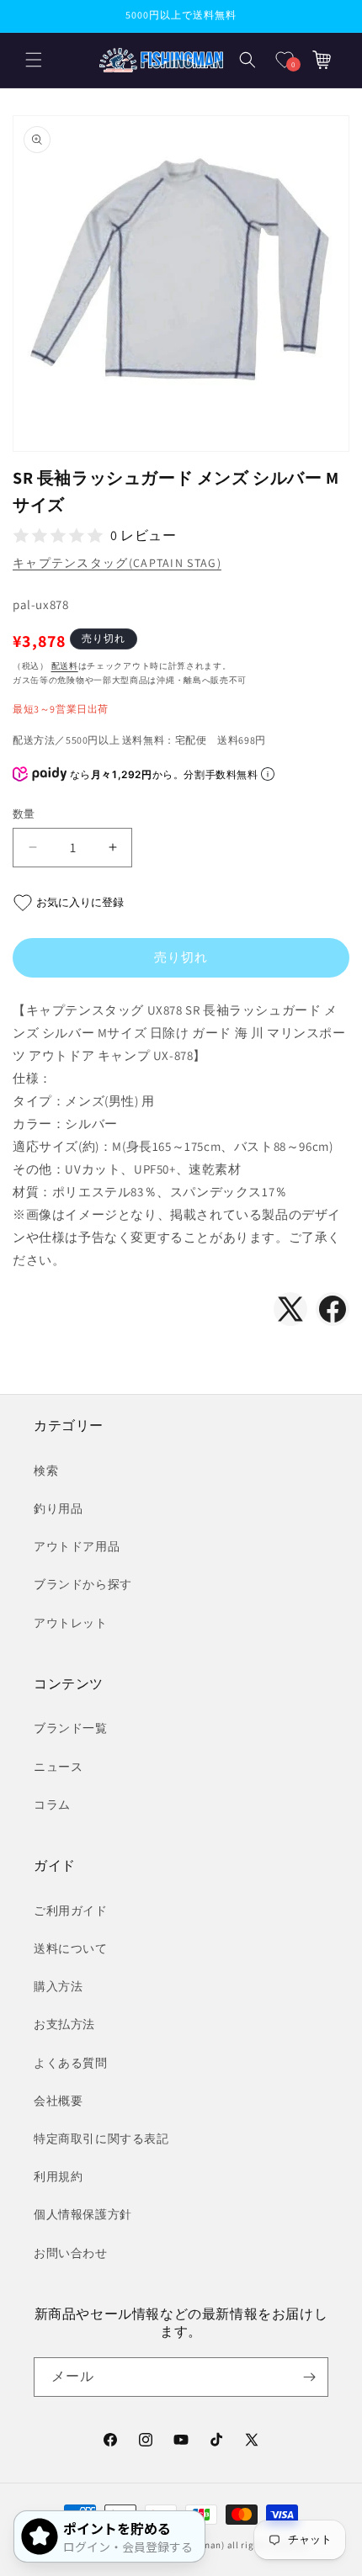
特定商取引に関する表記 (101, 2139)
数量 (24, 814)
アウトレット (71, 1623)
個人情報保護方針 (83, 2214)
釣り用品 (58, 1508)
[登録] (309, 2377)
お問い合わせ (71, 2253)
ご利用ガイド (71, 1911)
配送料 (65, 666)
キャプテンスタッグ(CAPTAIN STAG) (117, 563)
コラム (52, 1805)
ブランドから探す (83, 1584)
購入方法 (58, 1986)
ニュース (58, 1767)
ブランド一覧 (71, 1728)
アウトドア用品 (77, 1546)
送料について (71, 1948)
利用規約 (58, 2176)
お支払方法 (64, 2024)
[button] (34, 60)
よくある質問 (71, 2063)
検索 (46, 1471)
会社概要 (58, 2101)
